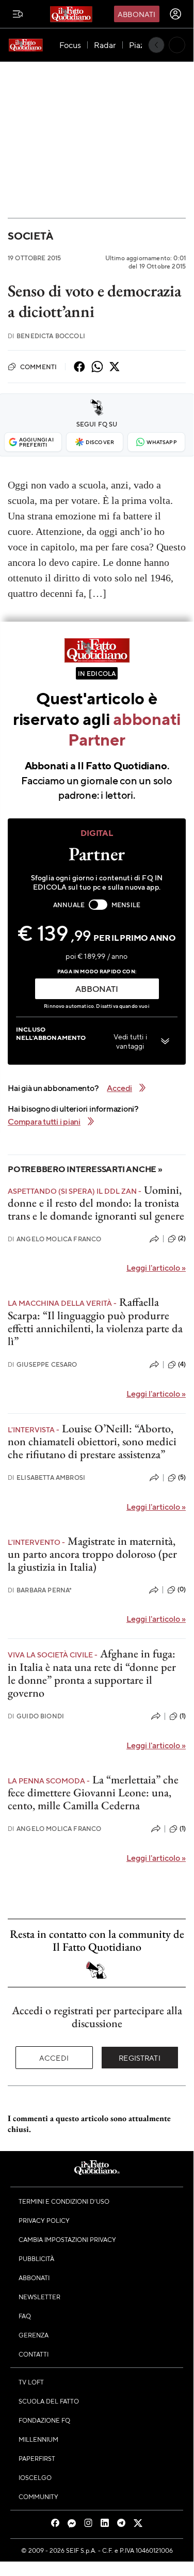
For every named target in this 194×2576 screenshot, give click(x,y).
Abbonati (136, 14)
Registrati (140, 2058)
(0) (182, 1589)
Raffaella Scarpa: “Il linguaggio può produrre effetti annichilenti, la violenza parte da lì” (95, 1322)
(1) (183, 1716)
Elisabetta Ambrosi (46, 1477)
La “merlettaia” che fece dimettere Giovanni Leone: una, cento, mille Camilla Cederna (93, 1793)
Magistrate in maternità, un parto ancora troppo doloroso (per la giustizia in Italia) (92, 1554)
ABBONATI (96, 989)
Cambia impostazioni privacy (67, 2239)
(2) (182, 1238)
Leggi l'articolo (156, 1267)
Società (30, 236)
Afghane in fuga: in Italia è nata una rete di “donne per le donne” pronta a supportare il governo (92, 1673)
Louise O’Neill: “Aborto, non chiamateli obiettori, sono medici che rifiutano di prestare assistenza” (92, 1442)
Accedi (54, 2058)
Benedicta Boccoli (46, 336)
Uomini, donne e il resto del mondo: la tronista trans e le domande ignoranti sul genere (96, 1203)
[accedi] (175, 14)
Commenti (38, 367)
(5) (182, 1477)
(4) (182, 1364)
